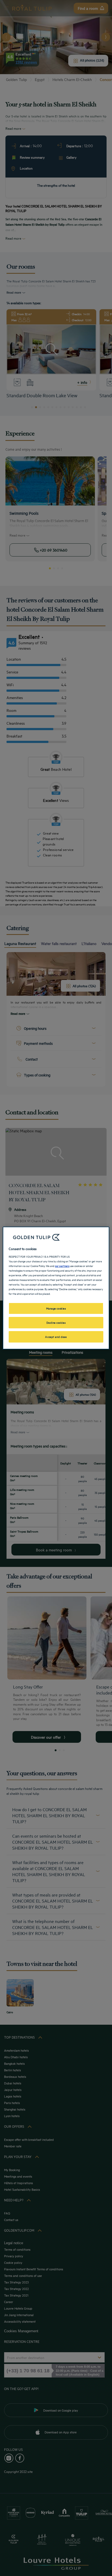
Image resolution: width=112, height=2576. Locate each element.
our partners (62, 1266)
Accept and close (56, 1337)
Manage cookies (56, 1308)
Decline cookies (56, 1322)
